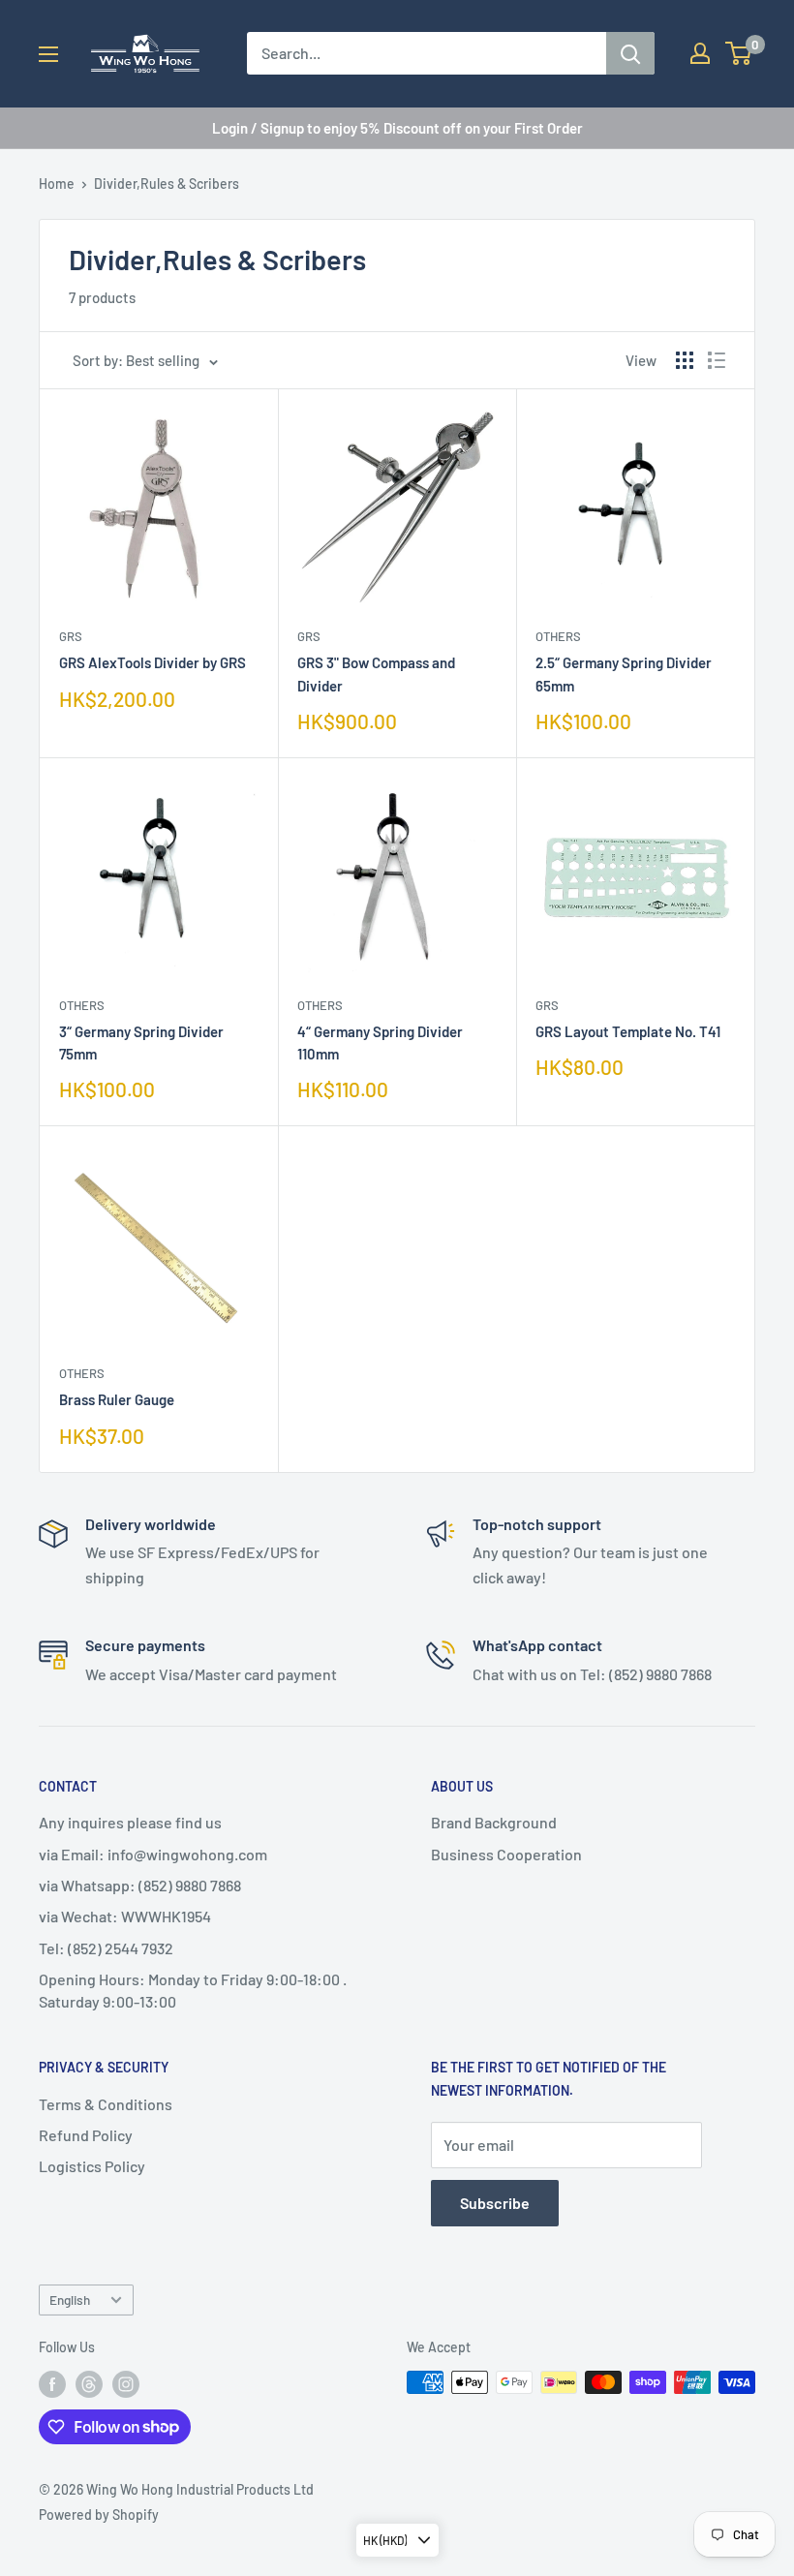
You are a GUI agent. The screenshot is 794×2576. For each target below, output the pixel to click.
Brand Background (494, 1822)
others (558, 636)
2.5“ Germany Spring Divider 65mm (624, 674)
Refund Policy (86, 2135)
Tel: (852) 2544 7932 (106, 1948)
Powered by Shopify (99, 2515)
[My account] (700, 53)
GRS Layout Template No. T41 (628, 1031)
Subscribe (495, 2203)
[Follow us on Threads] (89, 2384)
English (70, 2300)
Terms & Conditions (106, 2104)
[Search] (630, 53)
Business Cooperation (506, 1854)
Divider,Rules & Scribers (167, 184)
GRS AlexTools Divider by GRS (153, 662)
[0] (739, 53)
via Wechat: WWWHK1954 (125, 1916)
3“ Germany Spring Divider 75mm (141, 1043)
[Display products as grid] (685, 360)
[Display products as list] (717, 360)
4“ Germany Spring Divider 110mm (380, 1043)
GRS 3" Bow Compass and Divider (376, 674)
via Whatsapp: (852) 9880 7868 (140, 1885)
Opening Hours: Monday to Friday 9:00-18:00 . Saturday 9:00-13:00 (193, 1990)
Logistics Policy (92, 2166)
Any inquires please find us (130, 1822)
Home (57, 184)
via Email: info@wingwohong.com (153, 1854)
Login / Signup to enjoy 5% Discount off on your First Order (397, 128)
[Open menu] (48, 54)
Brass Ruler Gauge (117, 1399)
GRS (71, 636)
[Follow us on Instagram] (126, 2384)
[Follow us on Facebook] (52, 2384)
